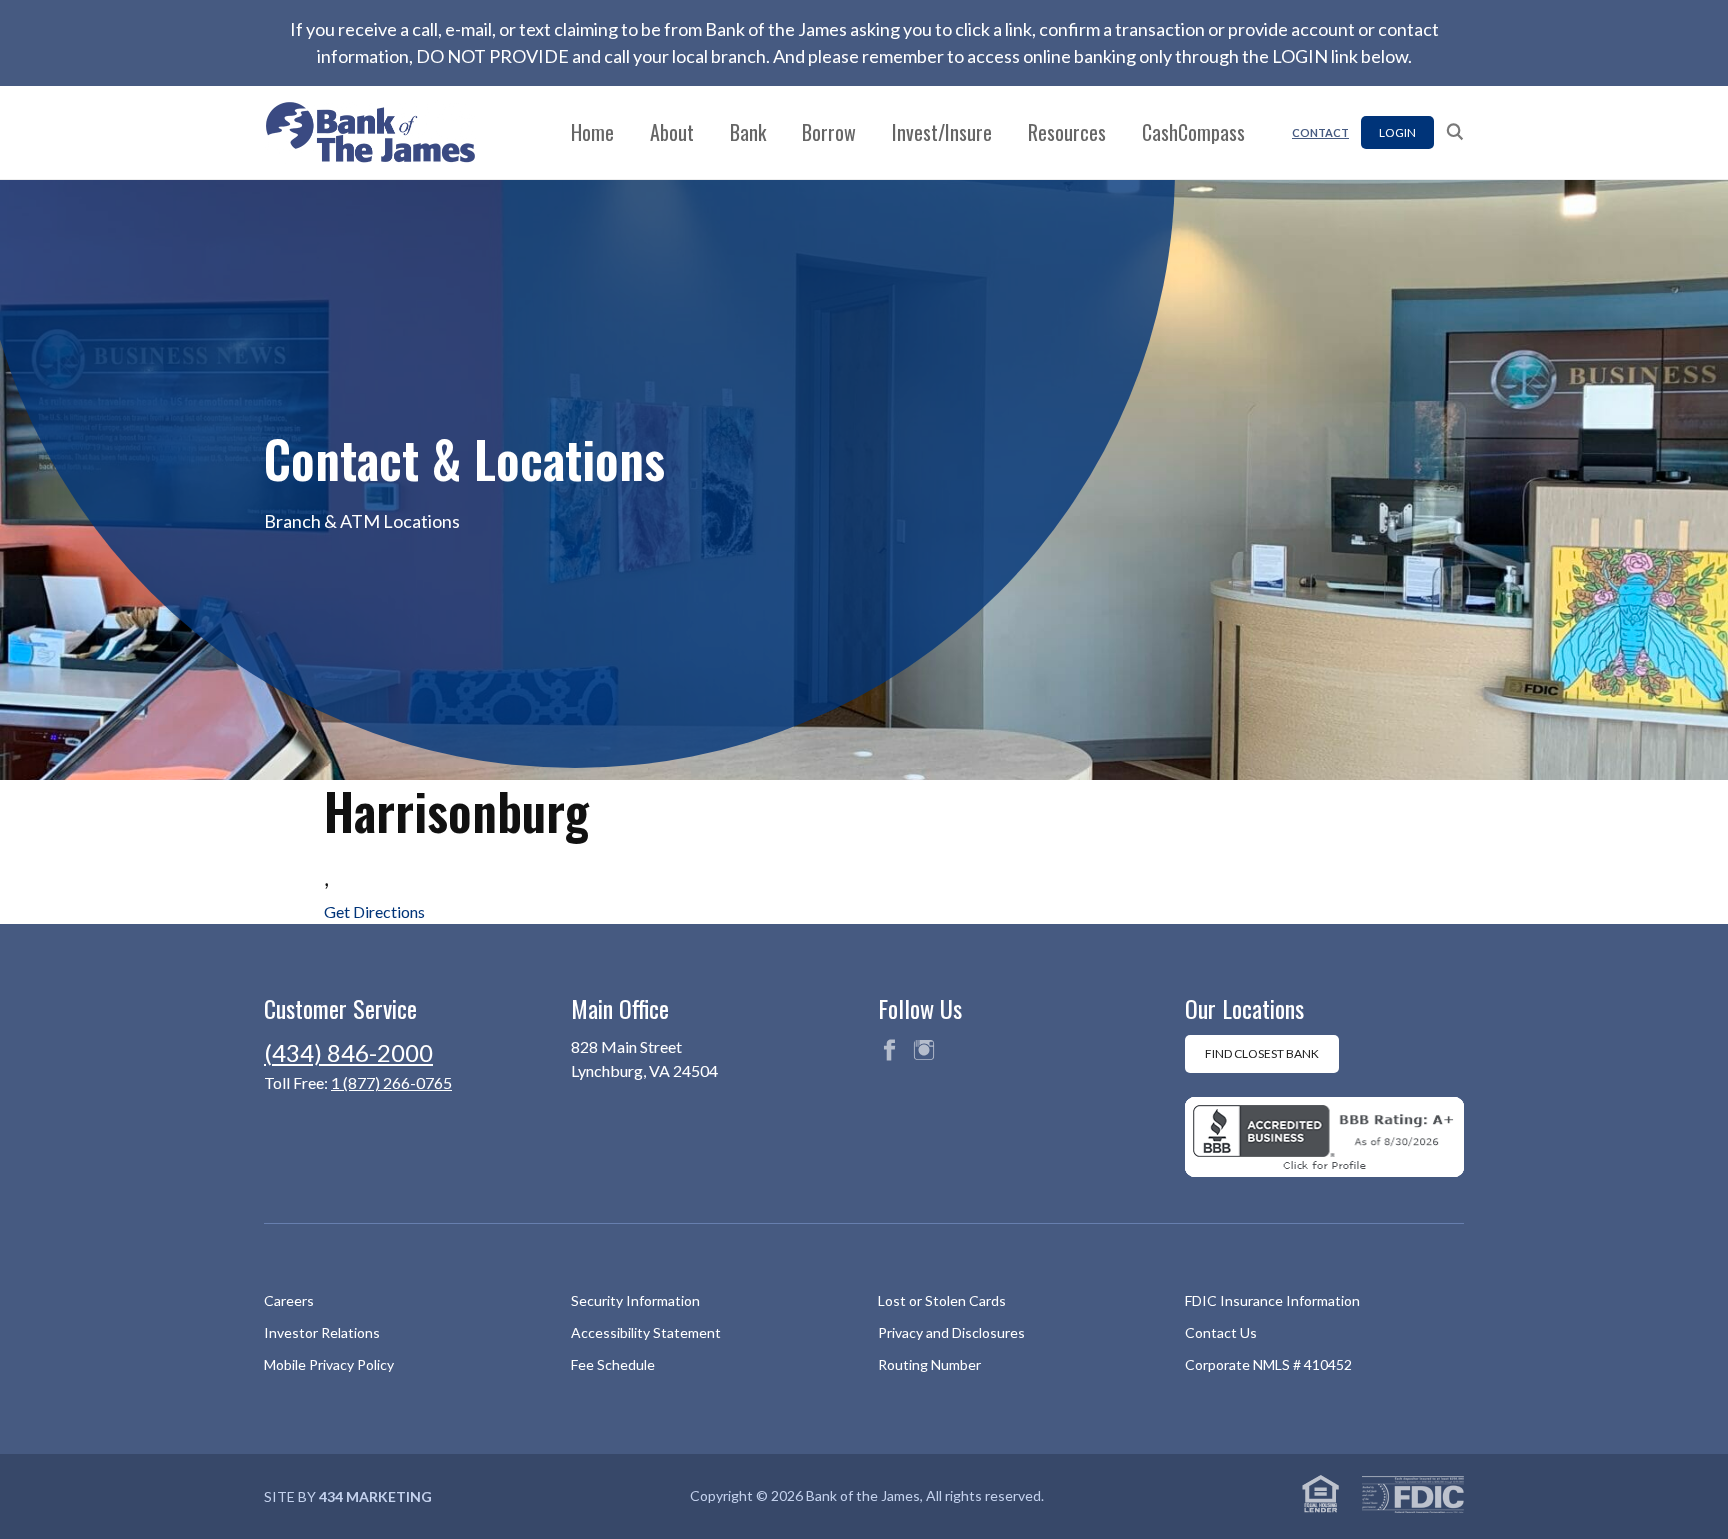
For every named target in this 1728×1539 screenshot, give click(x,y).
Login (1397, 132)
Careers (289, 1300)
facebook (889, 1050)
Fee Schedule (613, 1364)
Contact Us (1221, 1332)
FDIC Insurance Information (1272, 1300)
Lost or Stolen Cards (942, 1300)
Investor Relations (322, 1332)
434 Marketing (375, 1496)
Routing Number (929, 1364)
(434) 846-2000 (348, 1052)
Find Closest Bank (1262, 1053)
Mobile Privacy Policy (329, 1364)
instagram (924, 1050)
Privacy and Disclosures (951, 1332)
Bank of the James (382, 132)
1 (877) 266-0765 (391, 1082)
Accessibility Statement (646, 1332)
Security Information (635, 1300)
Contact (1320, 132)
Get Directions (374, 911)
